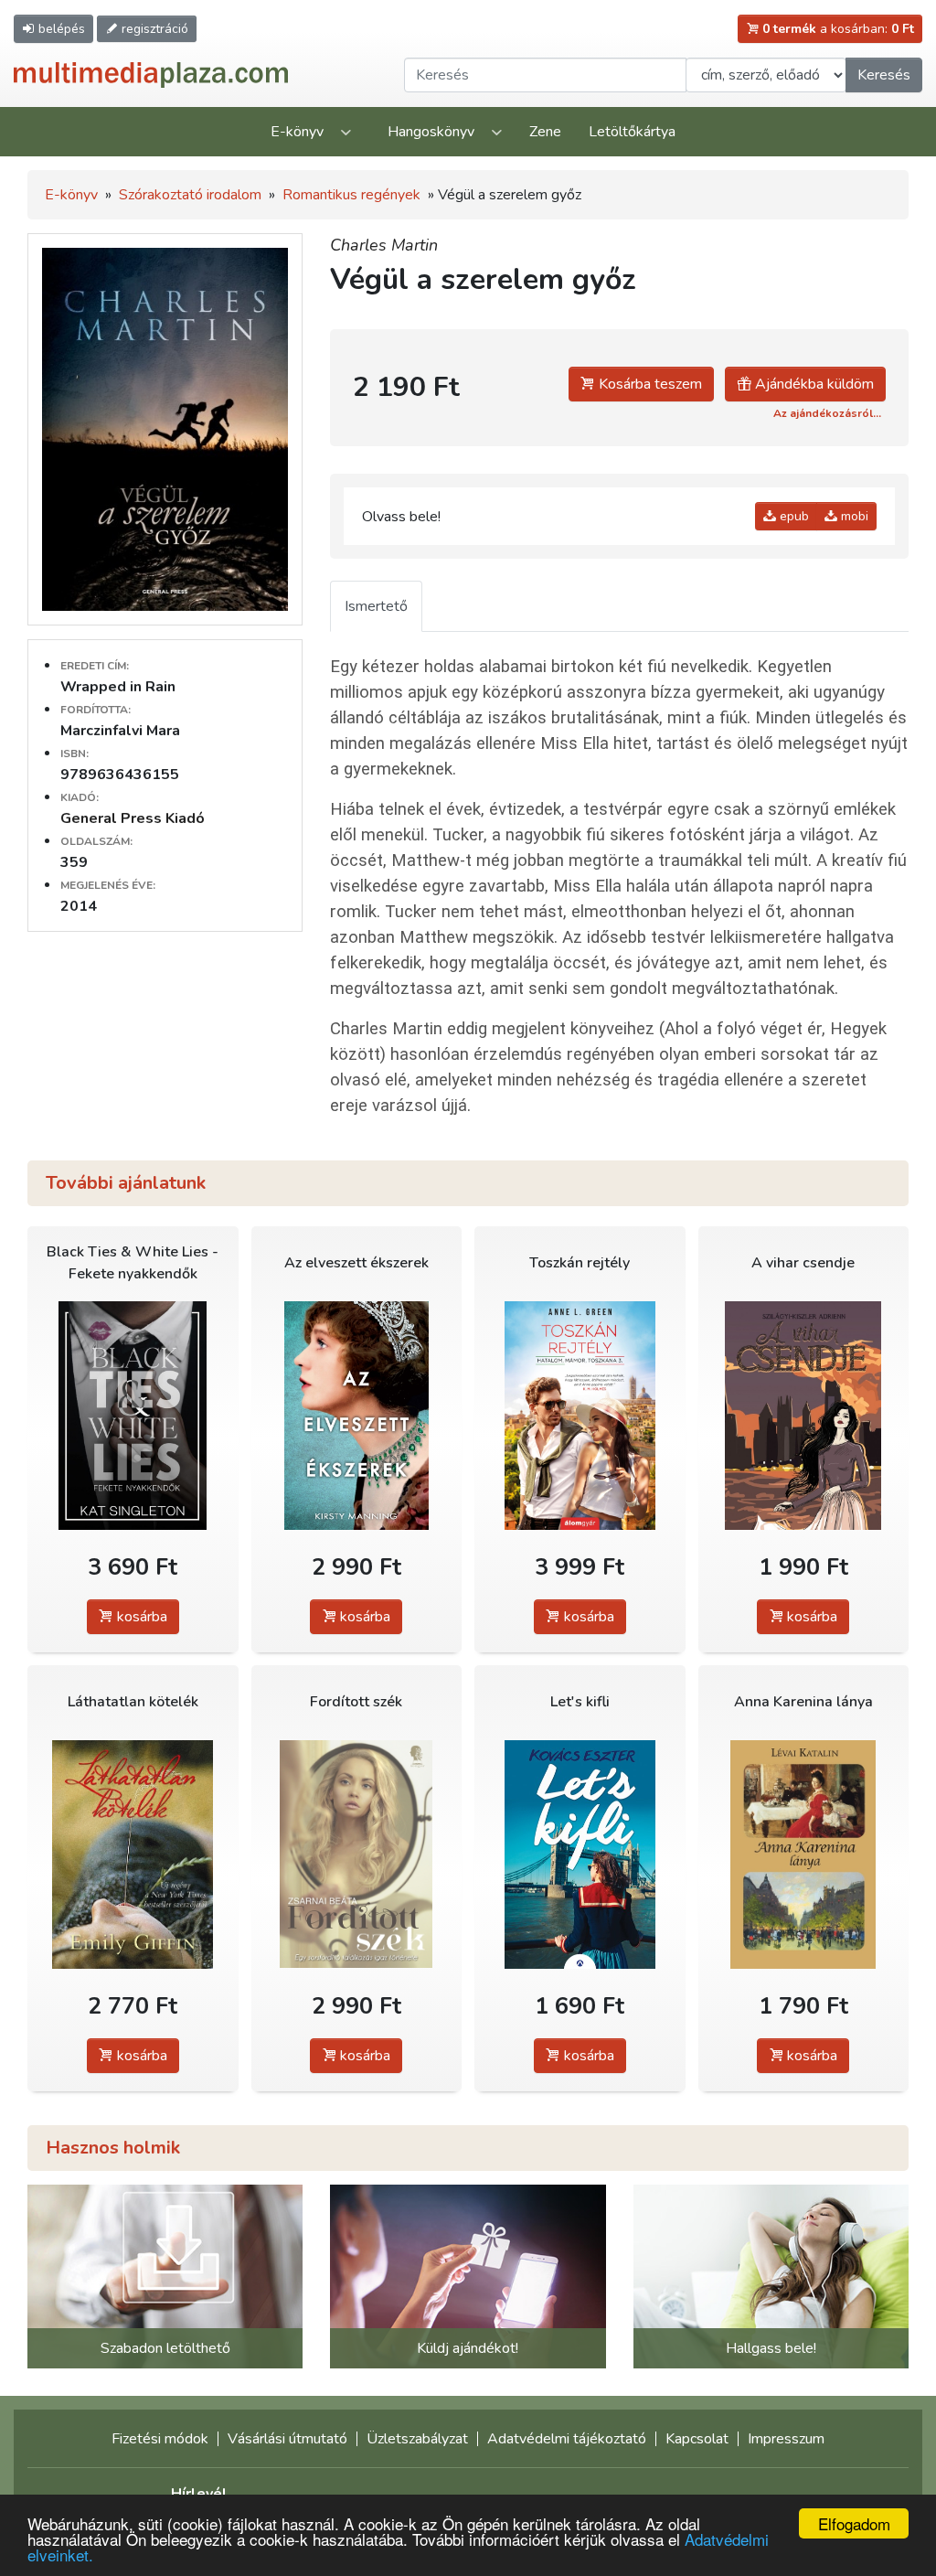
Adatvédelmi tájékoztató (567, 2439)
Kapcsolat (697, 2439)
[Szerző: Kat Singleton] (133, 1415)
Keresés (884, 75)
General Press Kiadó (133, 818)
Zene (545, 132)
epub (792, 516)
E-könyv (297, 132)
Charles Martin (384, 245)
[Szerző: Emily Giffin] (133, 1854)
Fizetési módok (160, 2439)
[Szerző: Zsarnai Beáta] (357, 1854)
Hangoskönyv (431, 132)
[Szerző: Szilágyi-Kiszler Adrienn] (804, 1415)
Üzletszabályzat (417, 2439)
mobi (853, 516)
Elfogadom (854, 2523)
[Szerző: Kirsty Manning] (357, 1415)
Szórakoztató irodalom (190, 195)
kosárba (140, 1617)
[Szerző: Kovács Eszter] (580, 1854)
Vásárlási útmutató (287, 2439)
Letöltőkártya (632, 132)
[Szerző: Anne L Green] (580, 1415)
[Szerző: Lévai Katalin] (804, 1854)
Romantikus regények (351, 195)
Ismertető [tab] (376, 606)
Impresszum (786, 2439)
